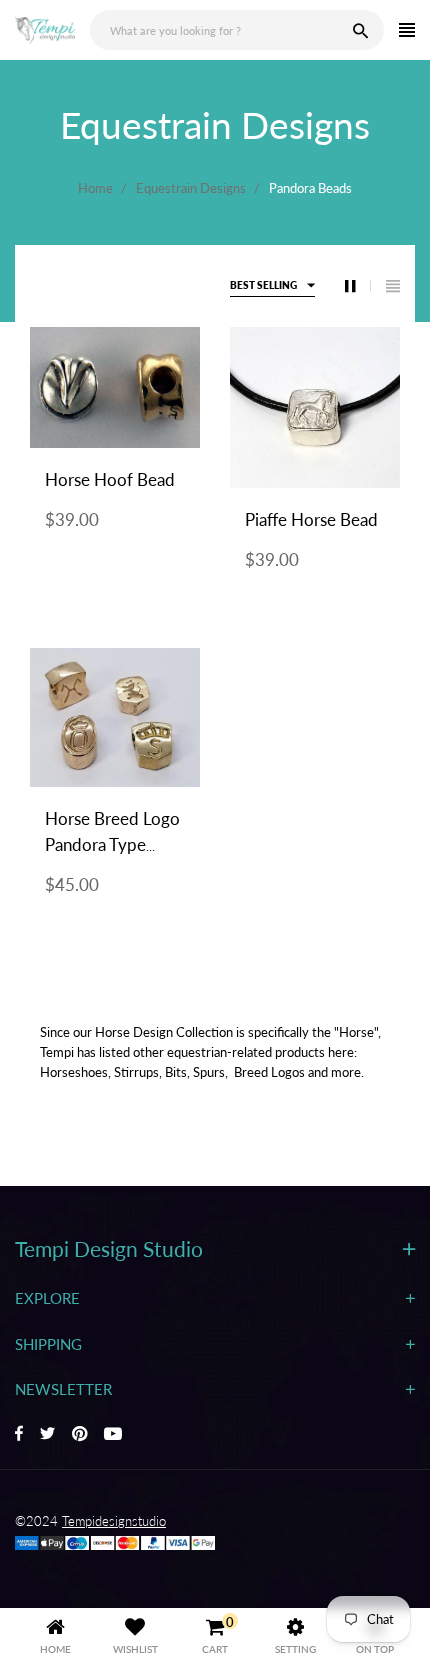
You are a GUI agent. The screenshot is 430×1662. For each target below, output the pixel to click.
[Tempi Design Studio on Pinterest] (79, 1435)
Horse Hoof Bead (110, 479)
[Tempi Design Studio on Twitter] (47, 1435)
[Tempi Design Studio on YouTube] (113, 1435)
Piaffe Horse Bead (311, 519)
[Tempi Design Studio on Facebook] (19, 1435)
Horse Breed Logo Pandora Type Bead (112, 844)
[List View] (393, 286)
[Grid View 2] (358, 286)
